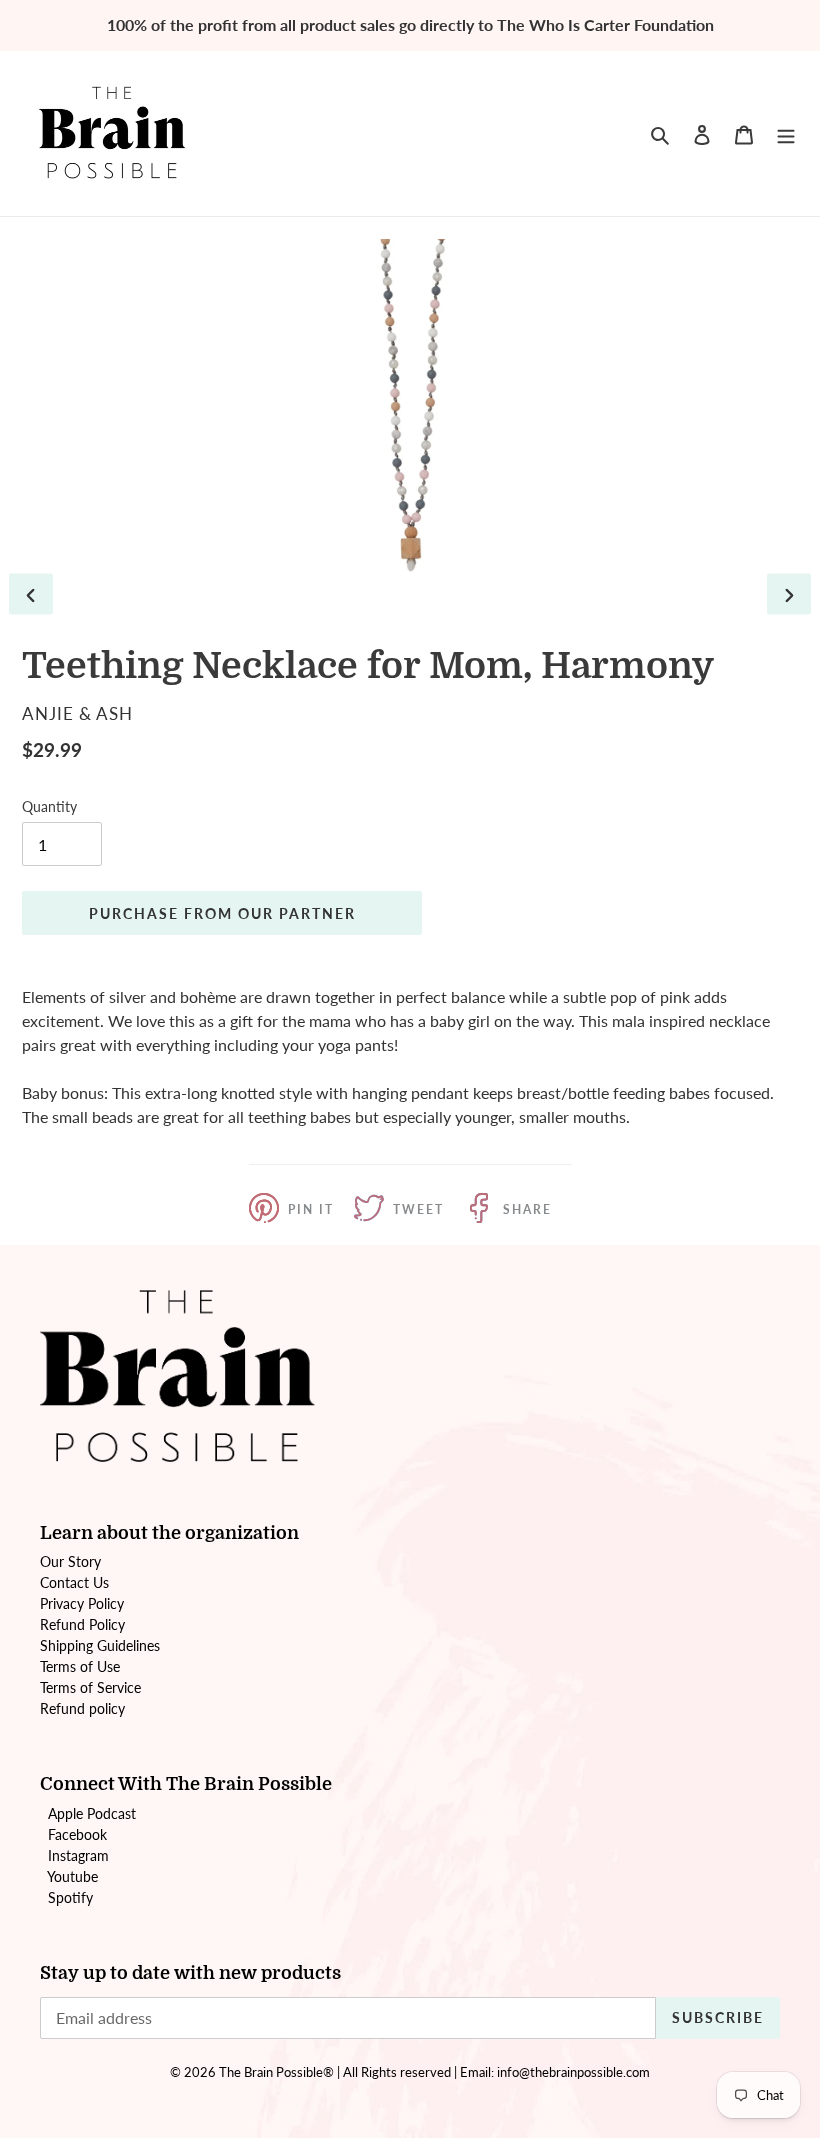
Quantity (49, 806)
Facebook (77, 1834)
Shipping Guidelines (100, 1645)
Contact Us (74, 1582)
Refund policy (82, 1708)
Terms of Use (80, 1666)
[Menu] (786, 133)
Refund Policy (82, 1624)
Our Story (70, 1561)
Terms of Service (90, 1687)
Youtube (72, 1876)
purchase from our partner (222, 913)
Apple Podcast (92, 1813)
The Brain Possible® (276, 2072)
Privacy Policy (82, 1603)
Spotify (70, 1897)
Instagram (78, 1855)
